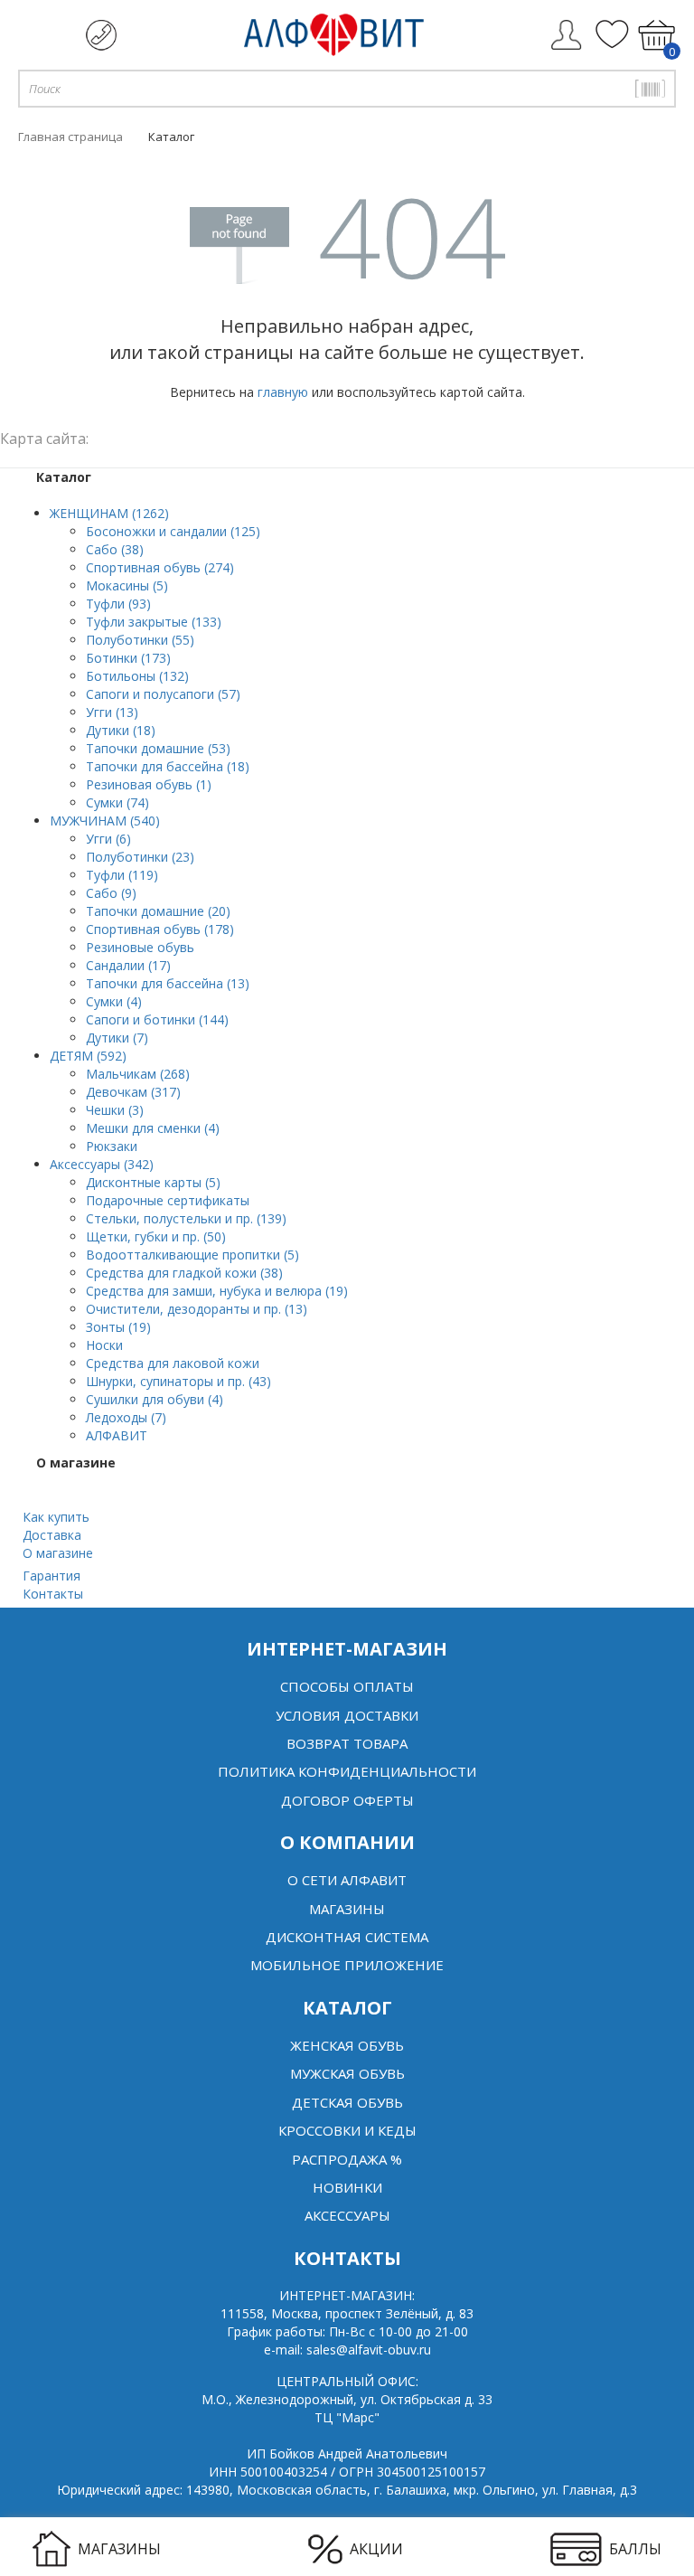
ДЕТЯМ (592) (88, 1056)
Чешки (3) (115, 1110)
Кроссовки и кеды (347, 2130)
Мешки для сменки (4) (153, 1128)
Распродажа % (347, 2159)
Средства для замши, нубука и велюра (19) (217, 1291)
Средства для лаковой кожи (173, 1363)
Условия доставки (347, 1715)
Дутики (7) (117, 1038)
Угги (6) (108, 839)
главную (283, 392)
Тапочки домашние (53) (158, 748)
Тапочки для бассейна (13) (168, 983)
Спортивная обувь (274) (160, 567)
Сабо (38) (115, 549)
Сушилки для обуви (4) (155, 1399)
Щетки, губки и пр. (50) (156, 1236)
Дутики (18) (121, 730)
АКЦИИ (376, 2549)
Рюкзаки (112, 1146)
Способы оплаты (347, 1686)
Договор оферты (347, 1800)
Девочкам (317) (133, 1092)
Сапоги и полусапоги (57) (163, 694)
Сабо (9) (111, 893)
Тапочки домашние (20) (158, 911)
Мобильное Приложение (347, 1965)
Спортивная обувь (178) (160, 929)
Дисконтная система (347, 1937)
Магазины (347, 1909)
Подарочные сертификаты (168, 1200)
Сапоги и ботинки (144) (157, 1019)
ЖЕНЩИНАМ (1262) (109, 513)
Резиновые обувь (140, 947)
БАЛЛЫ (635, 2549)
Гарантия (52, 1576)
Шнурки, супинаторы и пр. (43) (178, 1381)
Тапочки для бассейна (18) (168, 766)
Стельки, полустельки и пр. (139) (186, 1218)
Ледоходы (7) (126, 1417)
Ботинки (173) (128, 658)
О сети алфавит (347, 1880)
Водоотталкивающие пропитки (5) (192, 1255)
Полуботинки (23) (140, 857)
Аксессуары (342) (102, 1164)
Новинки (347, 2187)
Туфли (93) (118, 604)
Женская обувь (347, 2045)
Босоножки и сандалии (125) (173, 531)
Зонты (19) (118, 1327)
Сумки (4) (114, 1001)
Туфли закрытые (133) (154, 622)
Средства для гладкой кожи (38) (184, 1273)
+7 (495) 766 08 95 (101, 35)
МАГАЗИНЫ (119, 2549)
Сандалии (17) (128, 965)
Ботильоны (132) (137, 676)
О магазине (58, 1553)
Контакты (53, 1594)
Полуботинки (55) (140, 640)
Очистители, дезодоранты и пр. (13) (197, 1309)
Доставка (52, 1535)
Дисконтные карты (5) (153, 1182)
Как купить (56, 1517)
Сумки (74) (117, 802)
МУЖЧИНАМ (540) (105, 821)
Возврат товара (347, 1743)
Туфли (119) (122, 875)
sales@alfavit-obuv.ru (369, 2350)
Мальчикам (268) (138, 1074)
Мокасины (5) (127, 585)
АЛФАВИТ (117, 1435)
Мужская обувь (347, 2073)
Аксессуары (347, 2215)
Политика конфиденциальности (347, 1771)
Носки (104, 1345)
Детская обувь (347, 2102)
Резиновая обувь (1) (149, 784)
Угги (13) (112, 712)
